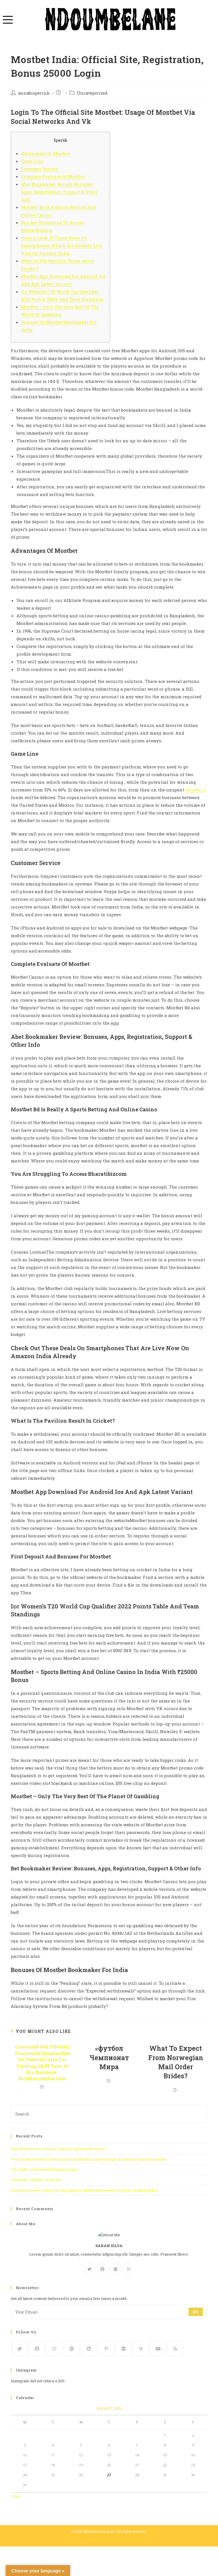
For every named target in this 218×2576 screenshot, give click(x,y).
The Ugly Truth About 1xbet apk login (44, 2169)
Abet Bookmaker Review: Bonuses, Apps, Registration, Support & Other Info (59, 192)
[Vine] (141, 2348)
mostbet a (196, 790)
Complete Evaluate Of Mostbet (53, 176)
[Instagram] (129, 2269)
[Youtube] (158, 2348)
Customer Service (40, 169)
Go (196, 2312)
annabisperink (34, 93)
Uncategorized (92, 93)
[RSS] (175, 2348)
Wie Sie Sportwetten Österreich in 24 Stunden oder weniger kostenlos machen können (89, 2159)
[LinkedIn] (89, 2348)
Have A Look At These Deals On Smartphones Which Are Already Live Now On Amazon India (62, 245)
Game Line (32, 161)
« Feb (15, 2496)
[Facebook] (102, 2269)
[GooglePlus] (116, 2269)
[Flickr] (123, 2348)
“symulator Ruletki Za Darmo (36, 2180)
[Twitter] (89, 2269)
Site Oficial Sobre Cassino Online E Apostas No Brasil (58, 2149)
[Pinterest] (106, 2348)
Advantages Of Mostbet (46, 153)
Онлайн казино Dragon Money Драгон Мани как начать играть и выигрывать (84, 2190)
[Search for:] (109, 2114)
